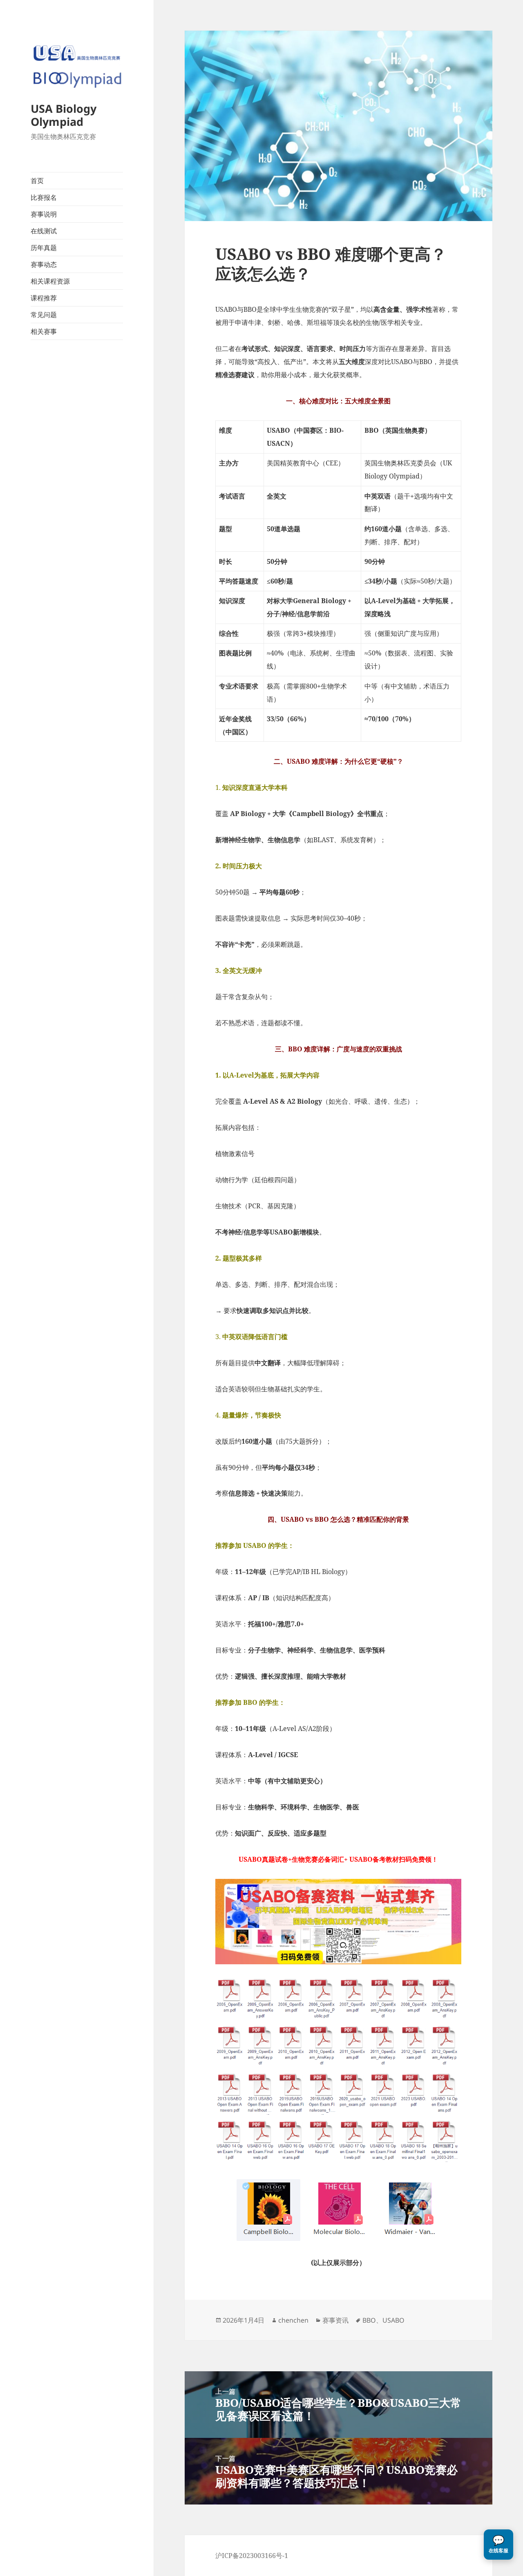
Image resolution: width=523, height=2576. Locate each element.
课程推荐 (44, 298)
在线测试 (44, 231)
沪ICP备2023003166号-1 (252, 2556)
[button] (498, 2545)
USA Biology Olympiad (64, 115)
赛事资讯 (335, 2320)
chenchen (293, 2320)
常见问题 (44, 315)
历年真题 (44, 248)
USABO (393, 2320)
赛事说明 (44, 214)
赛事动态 (44, 264)
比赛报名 (44, 197)
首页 (37, 181)
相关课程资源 (50, 281)
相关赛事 (44, 331)
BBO (369, 2320)
